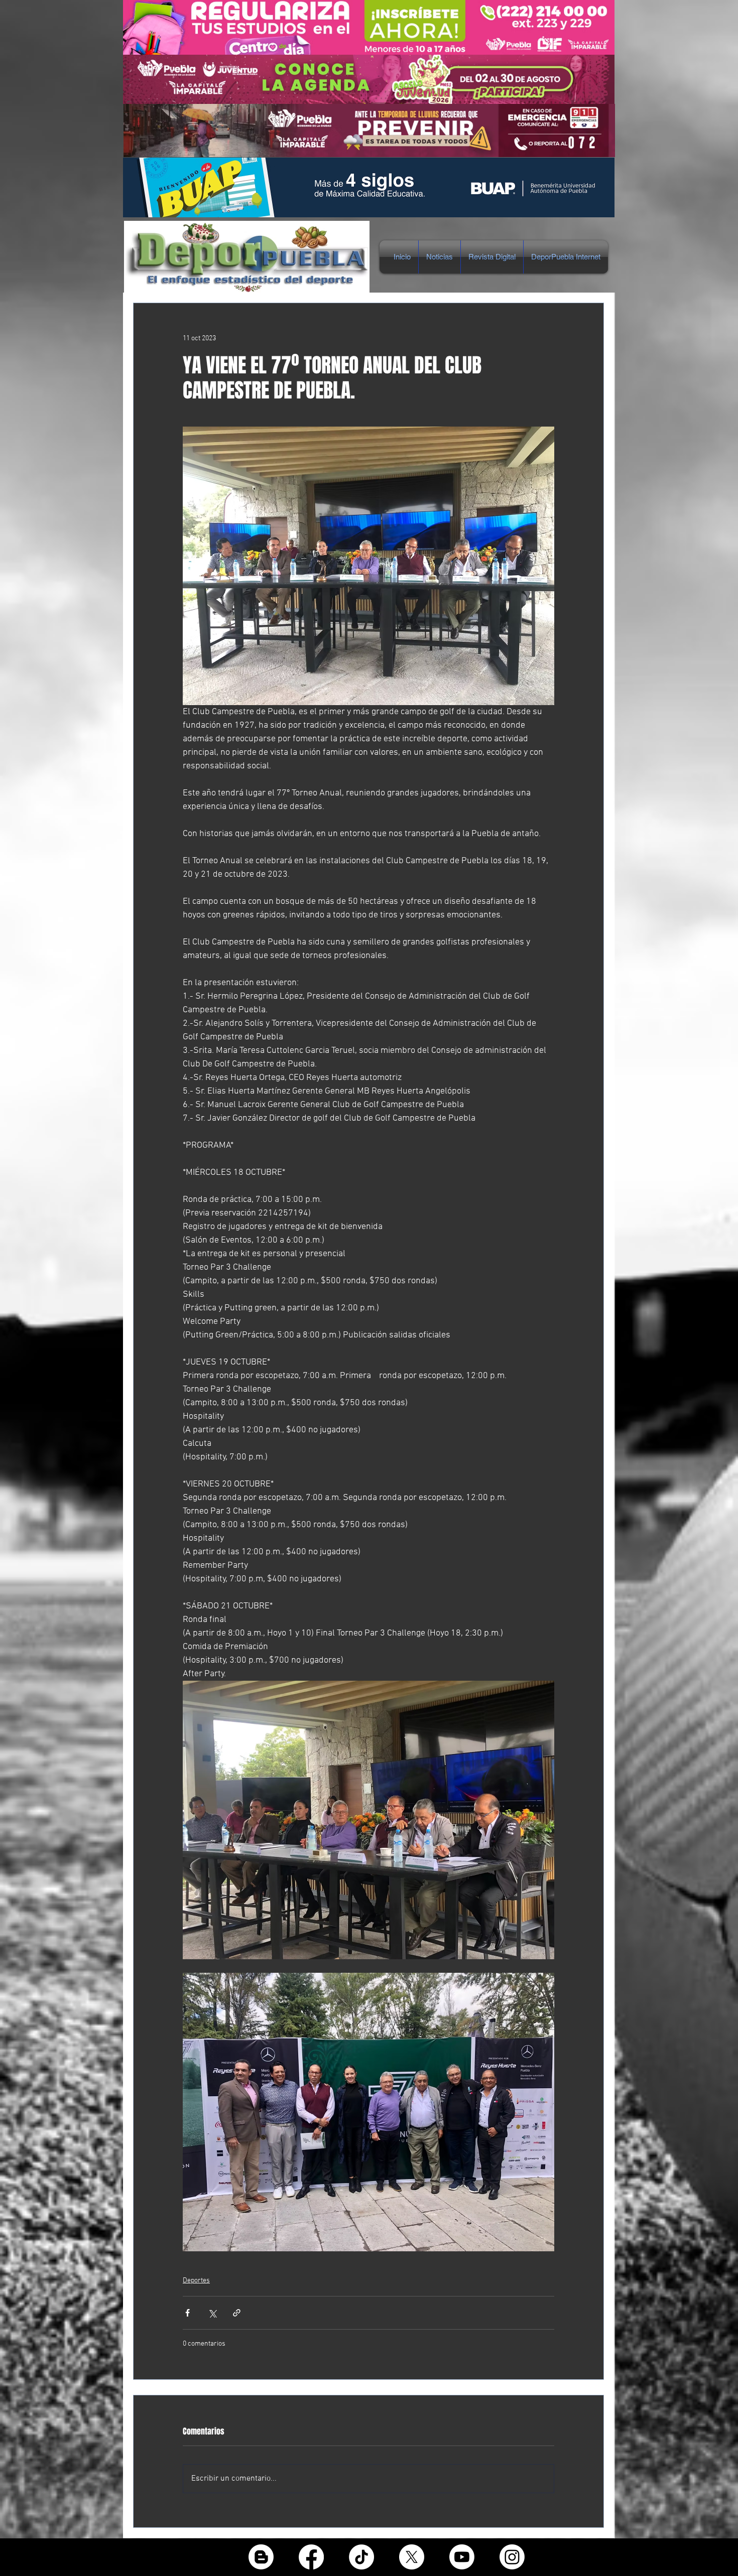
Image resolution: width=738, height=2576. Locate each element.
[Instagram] (512, 2557)
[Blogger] (261, 2557)
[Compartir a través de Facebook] (188, 2313)
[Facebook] (311, 2557)
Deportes (196, 2281)
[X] (412, 2557)
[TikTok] (361, 2557)
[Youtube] (462, 2557)
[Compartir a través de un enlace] (237, 2313)
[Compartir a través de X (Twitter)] (212, 2313)
